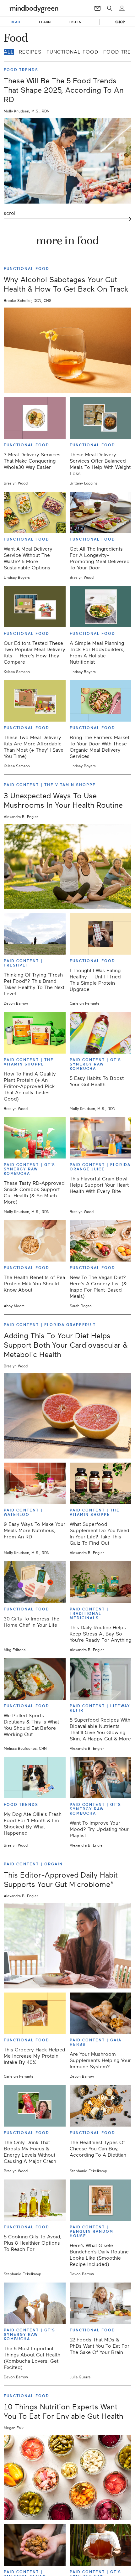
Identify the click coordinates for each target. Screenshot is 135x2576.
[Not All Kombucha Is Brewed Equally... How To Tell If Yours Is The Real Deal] (101, 2545)
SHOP (120, 22)
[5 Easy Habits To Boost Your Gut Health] (101, 1033)
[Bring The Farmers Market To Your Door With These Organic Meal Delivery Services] (101, 701)
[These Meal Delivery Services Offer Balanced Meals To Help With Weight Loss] (101, 418)
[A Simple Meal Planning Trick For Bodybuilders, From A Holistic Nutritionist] (101, 607)
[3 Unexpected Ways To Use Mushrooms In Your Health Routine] (67, 866)
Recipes (30, 52)
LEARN (45, 22)
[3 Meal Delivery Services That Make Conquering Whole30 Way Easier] (35, 418)
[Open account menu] (122, 8)
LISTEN (76, 22)
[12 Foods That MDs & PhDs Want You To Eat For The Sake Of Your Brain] (101, 2303)
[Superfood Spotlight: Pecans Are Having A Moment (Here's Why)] (35, 2545)
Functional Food (72, 52)
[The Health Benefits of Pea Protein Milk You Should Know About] (35, 1241)
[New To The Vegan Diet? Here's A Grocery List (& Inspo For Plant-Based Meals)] (101, 1241)
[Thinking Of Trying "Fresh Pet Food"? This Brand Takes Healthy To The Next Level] (35, 934)
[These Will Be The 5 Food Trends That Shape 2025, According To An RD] (67, 161)
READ (15, 22)
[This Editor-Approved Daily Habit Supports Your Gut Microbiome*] (67, 1946)
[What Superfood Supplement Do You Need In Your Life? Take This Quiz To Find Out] (101, 1483)
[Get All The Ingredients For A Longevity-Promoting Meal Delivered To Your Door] (101, 512)
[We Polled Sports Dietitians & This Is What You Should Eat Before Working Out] (35, 1679)
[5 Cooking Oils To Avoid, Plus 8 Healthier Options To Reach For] (35, 2200)
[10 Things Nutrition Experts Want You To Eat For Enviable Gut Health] (67, 2478)
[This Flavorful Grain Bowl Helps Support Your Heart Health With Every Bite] (101, 1138)
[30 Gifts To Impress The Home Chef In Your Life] (35, 1582)
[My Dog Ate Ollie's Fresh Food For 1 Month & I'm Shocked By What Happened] (35, 1778)
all (9, 52)
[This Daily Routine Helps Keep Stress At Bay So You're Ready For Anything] (101, 1582)
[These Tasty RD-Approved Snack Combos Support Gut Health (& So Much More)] (35, 1138)
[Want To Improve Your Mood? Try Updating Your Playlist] (101, 1778)
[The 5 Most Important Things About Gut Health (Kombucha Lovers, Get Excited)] (35, 2303)
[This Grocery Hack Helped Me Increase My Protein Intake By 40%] (35, 2013)
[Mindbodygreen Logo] (34, 8)
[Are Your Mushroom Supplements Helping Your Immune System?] (101, 2013)
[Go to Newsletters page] (97, 8)
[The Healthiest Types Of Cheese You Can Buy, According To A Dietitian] (101, 2106)
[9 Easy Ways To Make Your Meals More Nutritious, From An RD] (35, 1483)
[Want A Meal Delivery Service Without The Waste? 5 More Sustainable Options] (35, 512)
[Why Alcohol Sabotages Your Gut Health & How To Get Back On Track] (67, 350)
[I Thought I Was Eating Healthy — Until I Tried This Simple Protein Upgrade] (101, 934)
